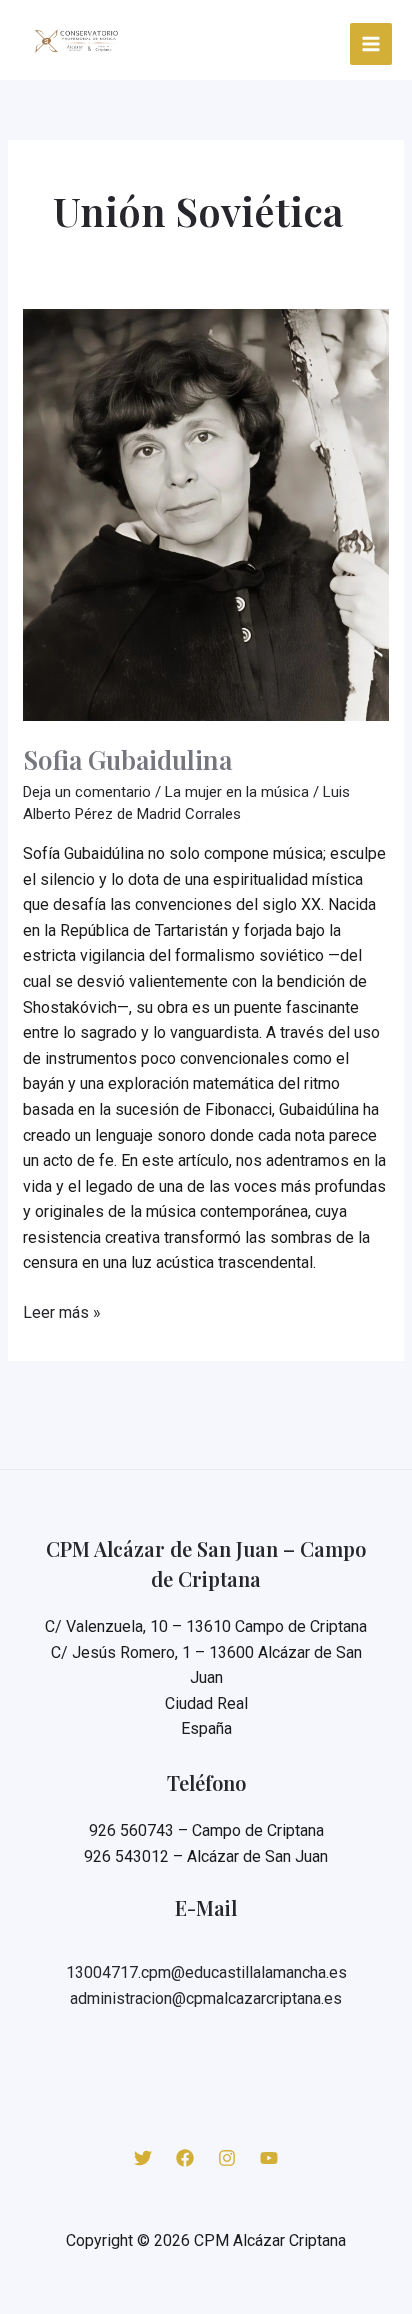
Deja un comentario (87, 792)
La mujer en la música (237, 792)
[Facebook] (185, 2158)
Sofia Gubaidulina (127, 759)
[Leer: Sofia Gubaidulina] (206, 514)
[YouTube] (269, 2158)
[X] (143, 2158)
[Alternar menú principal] (371, 44)
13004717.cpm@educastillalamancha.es (206, 1972)
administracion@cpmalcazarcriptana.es (206, 1998)
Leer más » (62, 1314)
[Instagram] (227, 2158)
